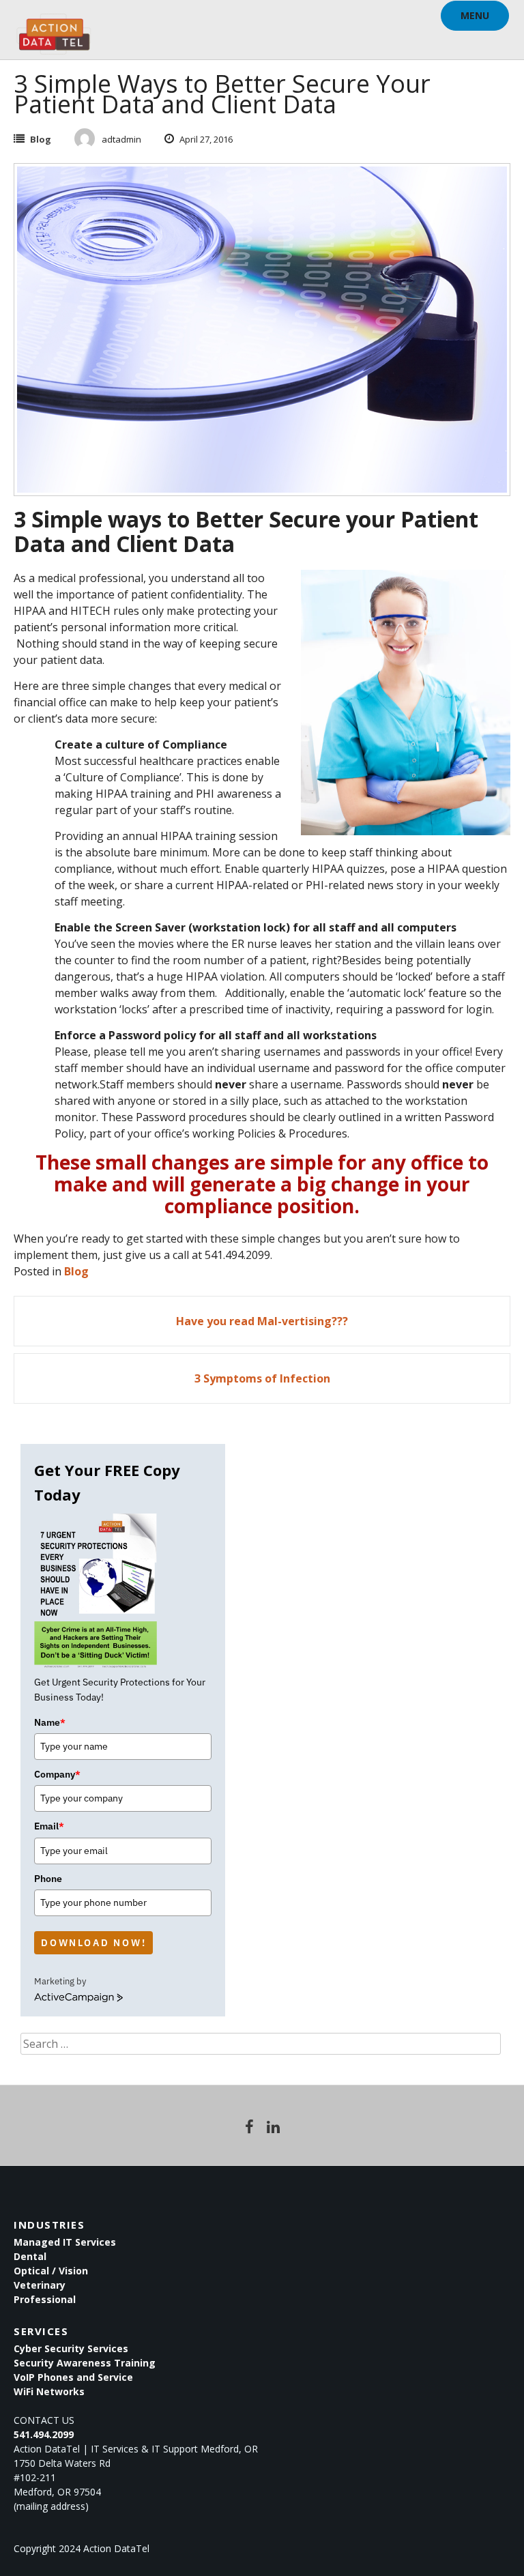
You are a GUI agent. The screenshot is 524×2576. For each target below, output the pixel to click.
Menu (475, 15)
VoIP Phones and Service (73, 2377)
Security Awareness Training (85, 2363)
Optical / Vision (51, 2271)
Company (57, 1774)
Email (49, 1826)
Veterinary (40, 2285)
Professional (45, 2299)
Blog (41, 139)
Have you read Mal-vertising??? (262, 1321)
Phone (48, 1879)
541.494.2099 (44, 2434)
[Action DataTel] (54, 27)
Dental (30, 2256)
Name (50, 1722)
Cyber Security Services (71, 2348)
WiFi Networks (49, 2391)
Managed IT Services (65, 2242)
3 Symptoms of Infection (262, 1378)
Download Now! (93, 1943)
